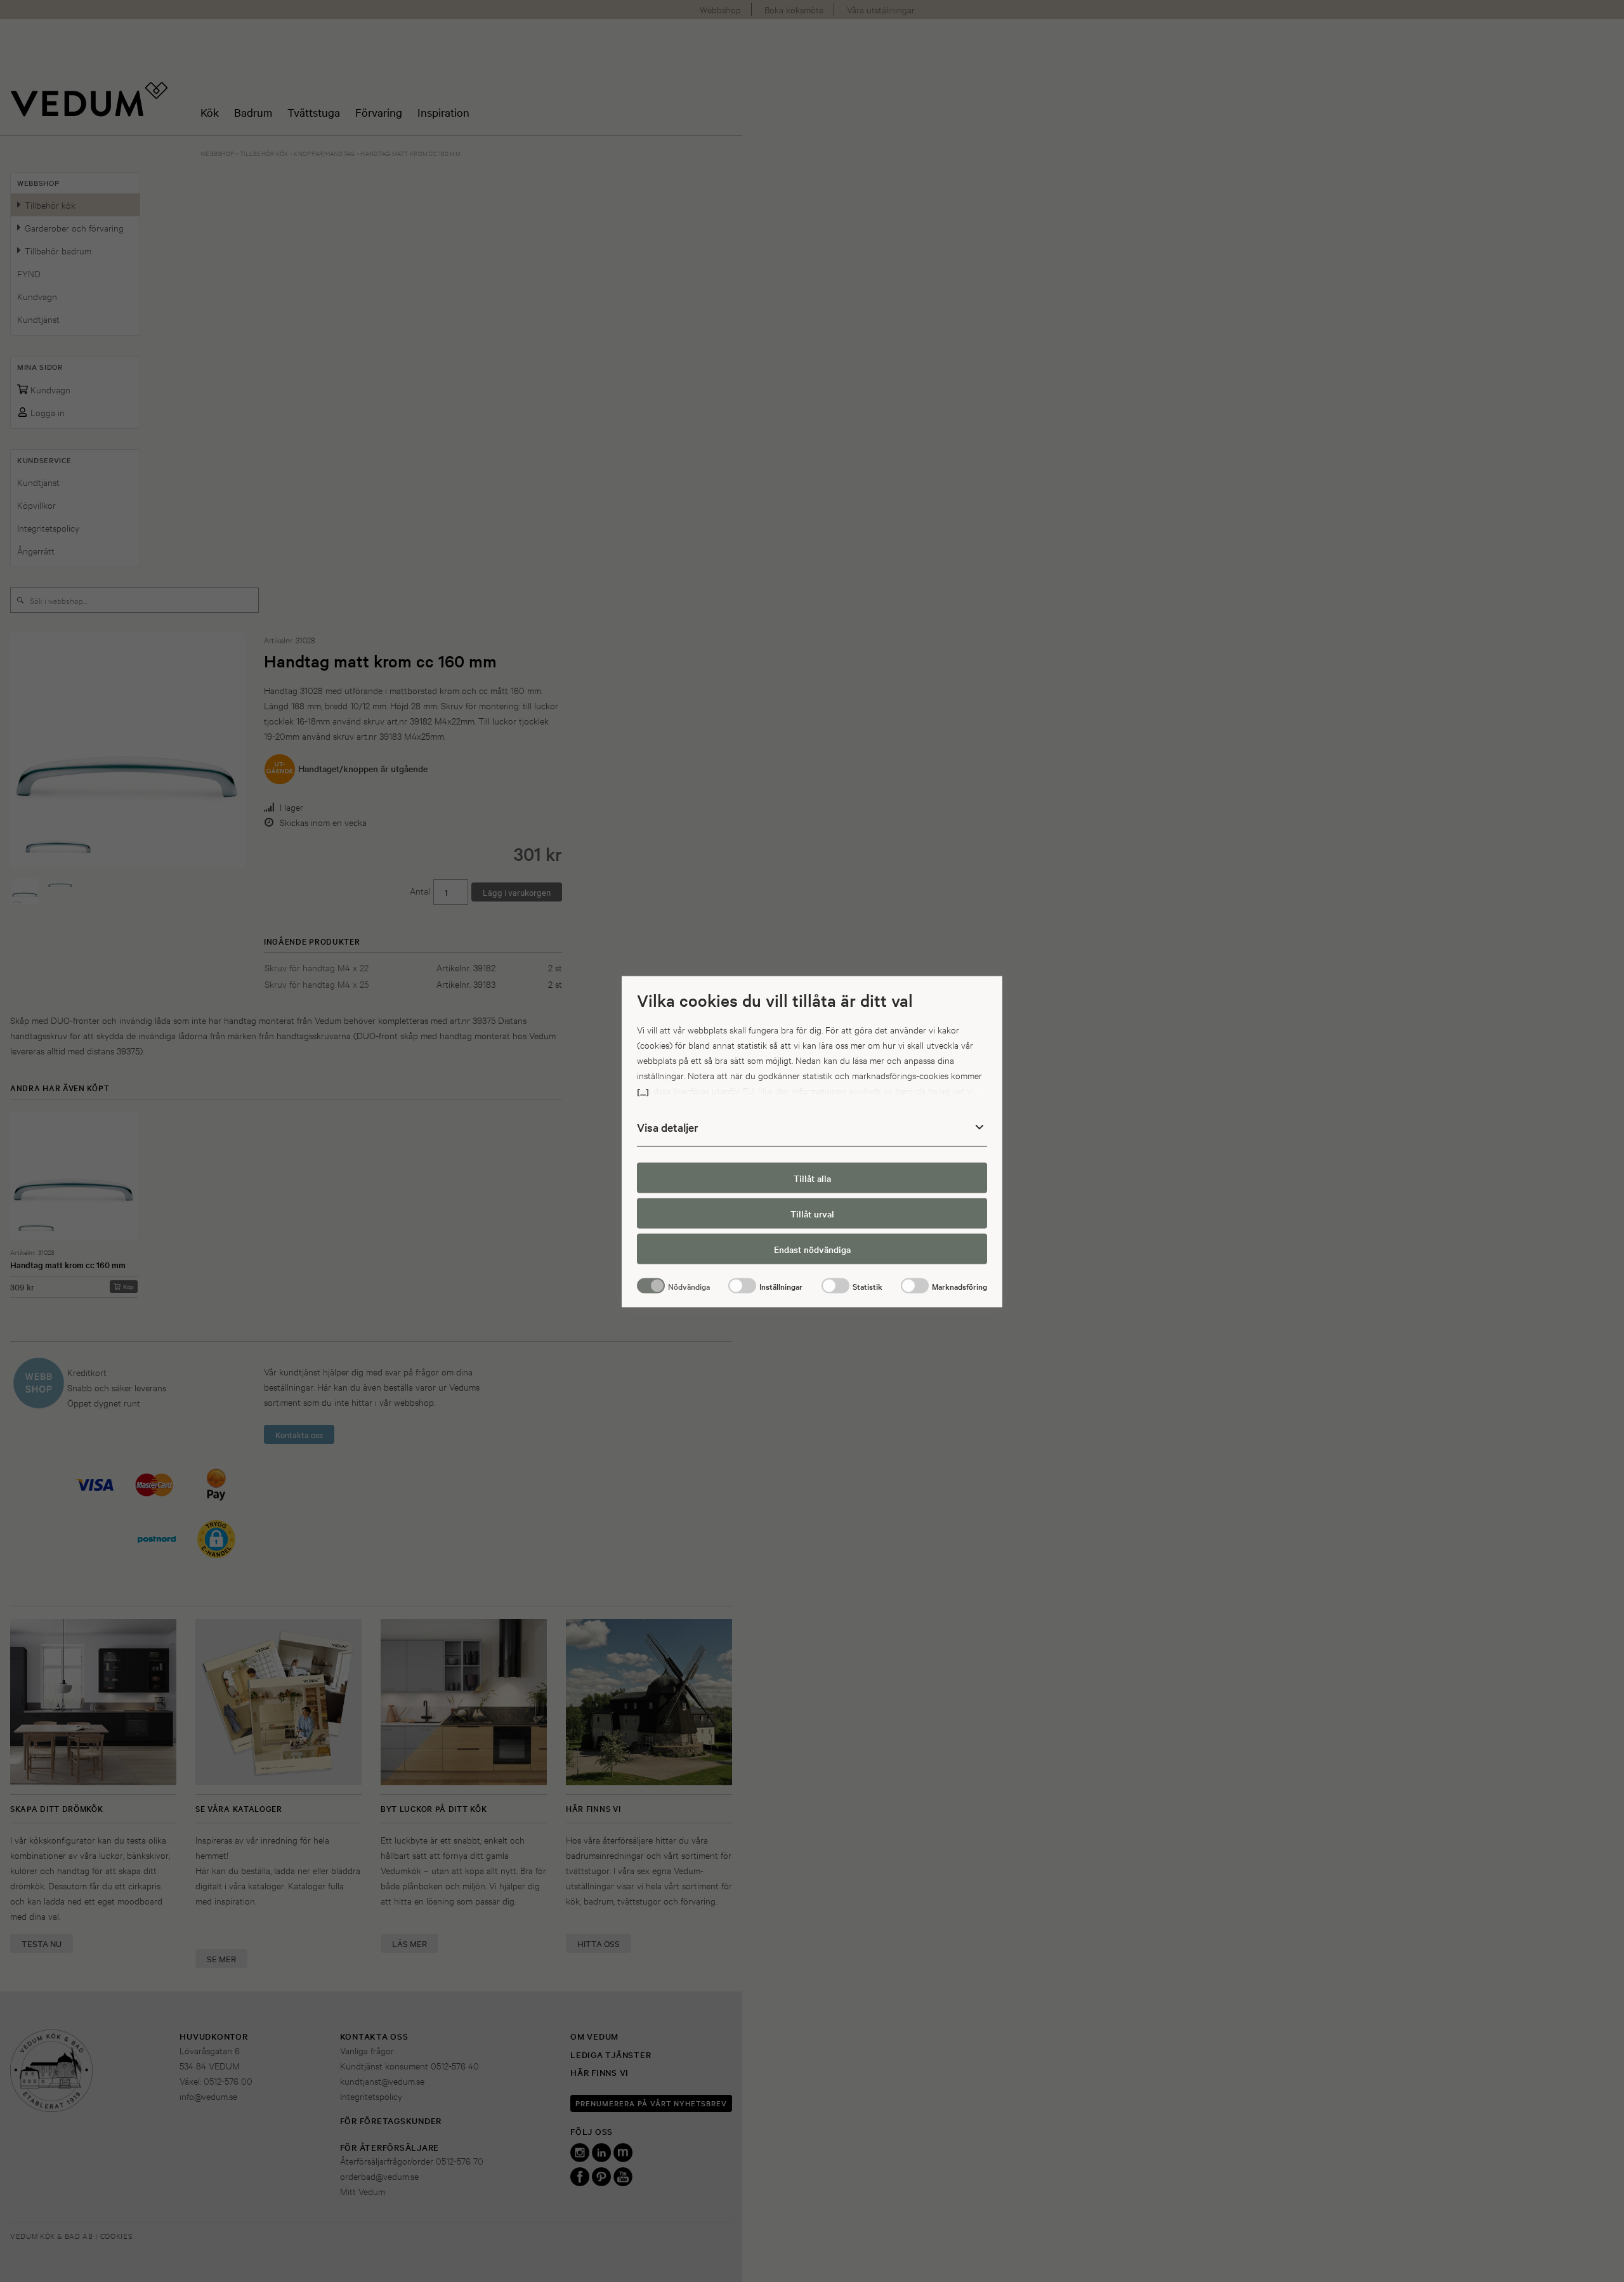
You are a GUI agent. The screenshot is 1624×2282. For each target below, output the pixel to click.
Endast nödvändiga (812, 1249)
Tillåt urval (812, 1213)
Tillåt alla (812, 1177)
